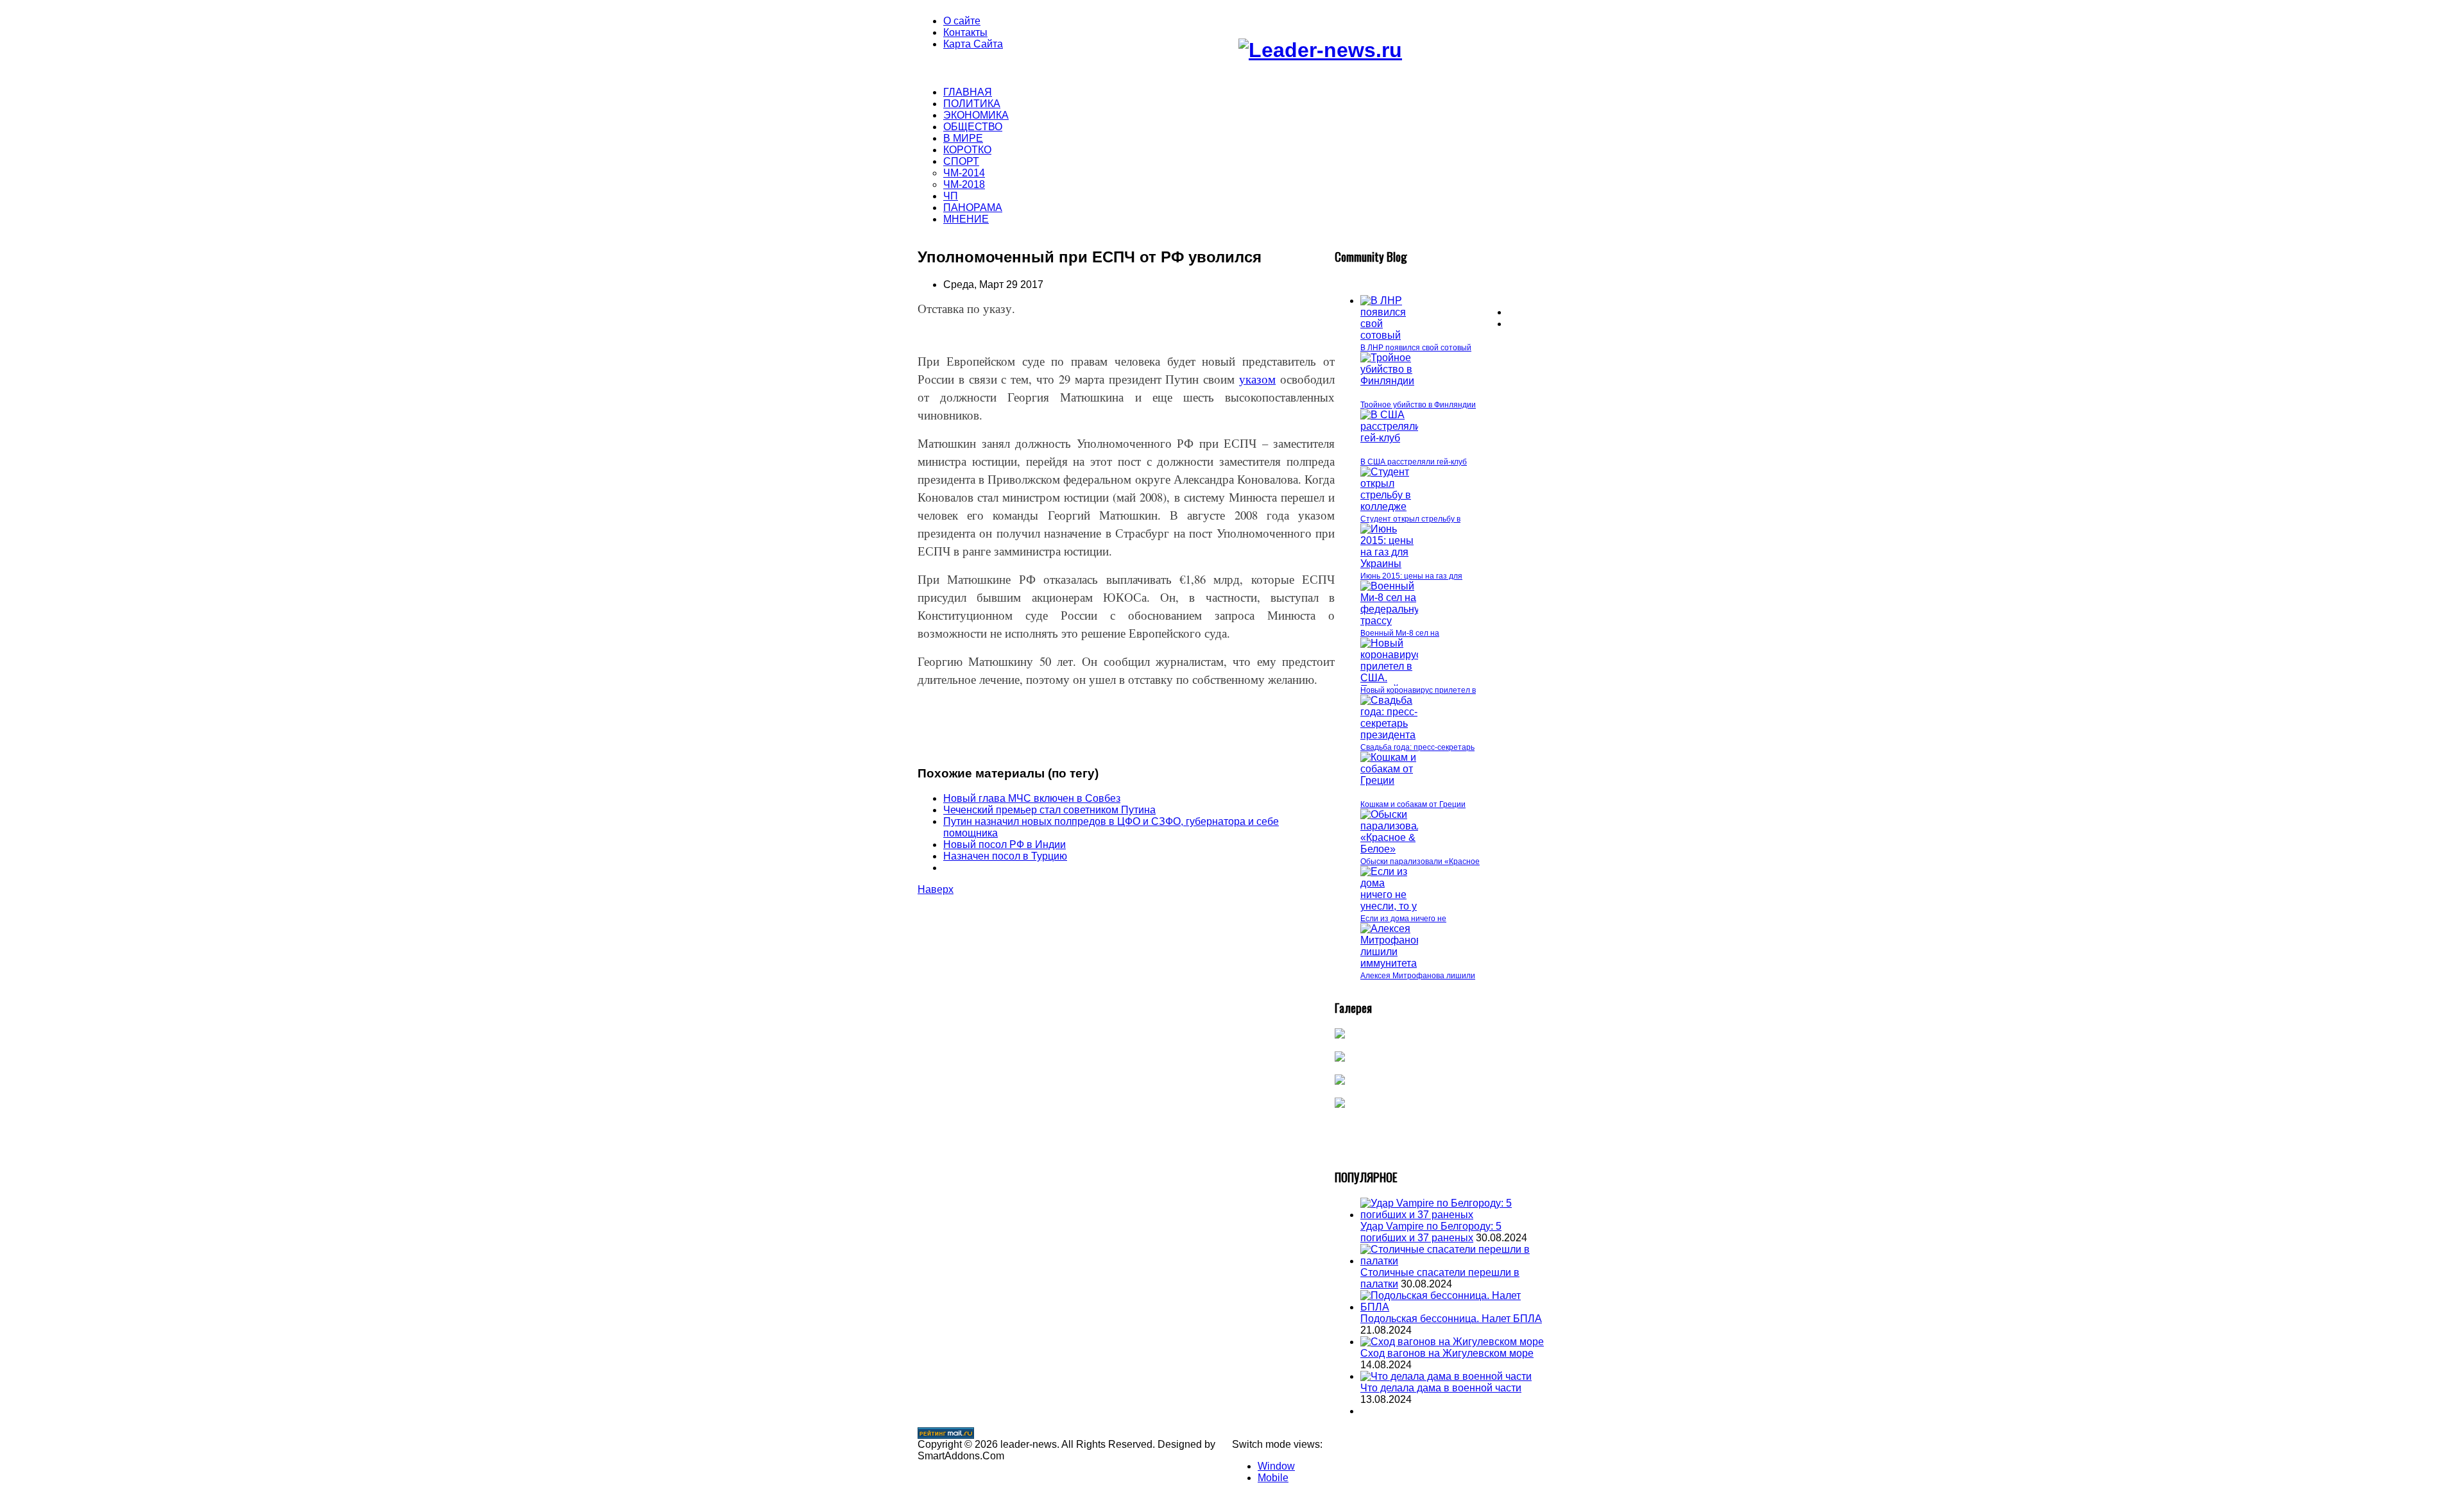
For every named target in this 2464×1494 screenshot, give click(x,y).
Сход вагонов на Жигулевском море (1447, 1353)
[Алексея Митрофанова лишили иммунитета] (1394, 963)
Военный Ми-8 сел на (1400, 633)
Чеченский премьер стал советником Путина (1049, 810)
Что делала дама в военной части (1441, 1388)
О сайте (962, 21)
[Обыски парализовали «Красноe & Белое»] (1394, 849)
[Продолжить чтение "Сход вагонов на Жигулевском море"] (1452, 1342)
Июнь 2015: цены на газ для (1411, 576)
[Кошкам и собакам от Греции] (1389, 780)
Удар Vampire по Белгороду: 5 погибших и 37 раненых (1431, 1232)
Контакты (965, 32)
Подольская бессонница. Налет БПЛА (1451, 1319)
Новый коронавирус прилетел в (1418, 690)
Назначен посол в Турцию (1005, 856)
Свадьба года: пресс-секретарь (1417, 747)
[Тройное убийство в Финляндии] (1389, 381)
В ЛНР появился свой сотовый (1416, 348)
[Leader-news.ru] (1320, 50)
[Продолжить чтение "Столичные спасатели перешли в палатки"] (1453, 1261)
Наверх (936, 889)
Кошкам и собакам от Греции (1413, 804)
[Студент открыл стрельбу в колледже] (1389, 506)
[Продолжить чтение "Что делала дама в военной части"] (1446, 1376)
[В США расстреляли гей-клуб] (1390, 438)
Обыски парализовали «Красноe (1420, 862)
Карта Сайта (973, 44)
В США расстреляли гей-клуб (1414, 462)
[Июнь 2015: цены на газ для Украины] (1389, 564)
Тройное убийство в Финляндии (1418, 405)
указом (1257, 379)
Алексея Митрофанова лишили (1418, 976)
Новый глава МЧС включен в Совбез (1032, 798)
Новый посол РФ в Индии (1005, 845)
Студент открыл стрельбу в (1410, 519)
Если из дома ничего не (1403, 919)
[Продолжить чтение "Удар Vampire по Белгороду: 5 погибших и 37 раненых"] (1453, 1215)
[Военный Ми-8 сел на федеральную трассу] (1394, 621)
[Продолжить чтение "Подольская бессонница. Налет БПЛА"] (1453, 1307)
